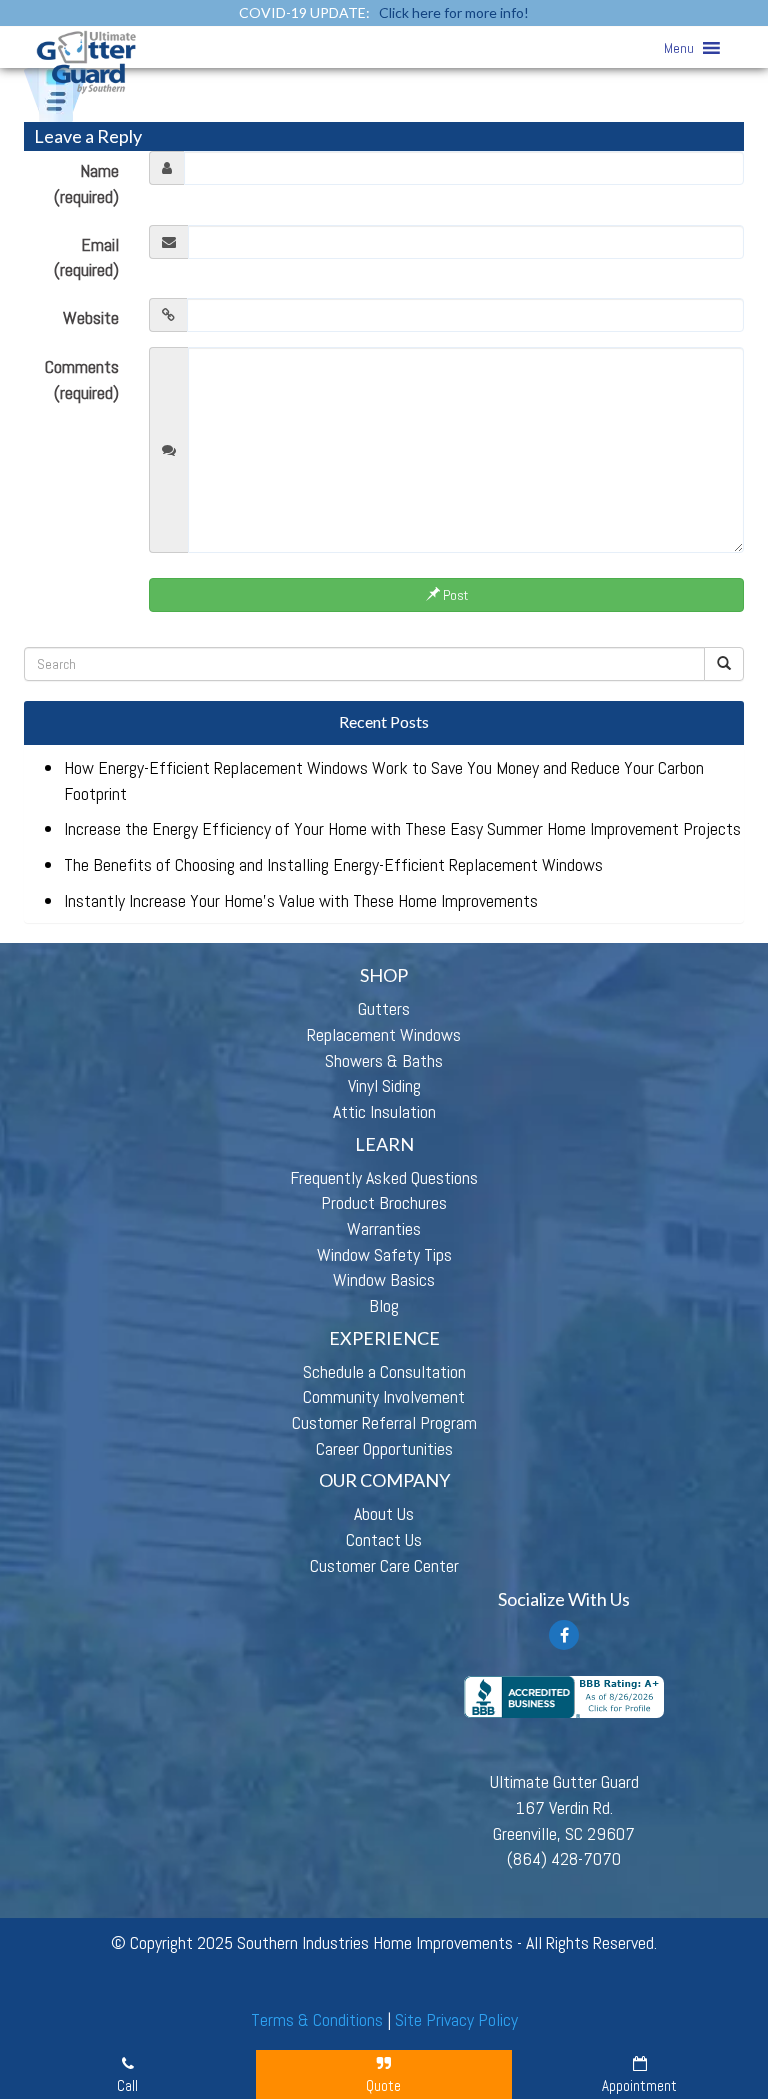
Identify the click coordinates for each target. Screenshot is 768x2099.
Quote (383, 2085)
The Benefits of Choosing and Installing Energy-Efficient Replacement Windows (333, 864)
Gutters (384, 1008)
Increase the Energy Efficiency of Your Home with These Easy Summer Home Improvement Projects (402, 828)
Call (127, 2085)
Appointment (639, 2085)
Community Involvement (384, 1396)
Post (454, 595)
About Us (384, 1513)
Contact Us (384, 1539)
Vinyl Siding (384, 1085)
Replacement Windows (384, 1034)
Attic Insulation (384, 1111)
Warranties (384, 1228)
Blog (384, 1305)
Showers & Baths (384, 1060)
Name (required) (86, 183)
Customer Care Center (384, 1565)
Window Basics (384, 1279)
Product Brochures (384, 1202)
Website (91, 317)
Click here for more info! (454, 12)
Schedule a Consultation (384, 1371)
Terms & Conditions (317, 2019)
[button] (679, 48)
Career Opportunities (384, 1448)
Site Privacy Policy (456, 2019)
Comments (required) (82, 379)
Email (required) (86, 257)
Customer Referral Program (384, 1422)
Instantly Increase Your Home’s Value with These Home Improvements (301, 900)
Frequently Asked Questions (384, 1177)
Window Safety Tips (384, 1254)
